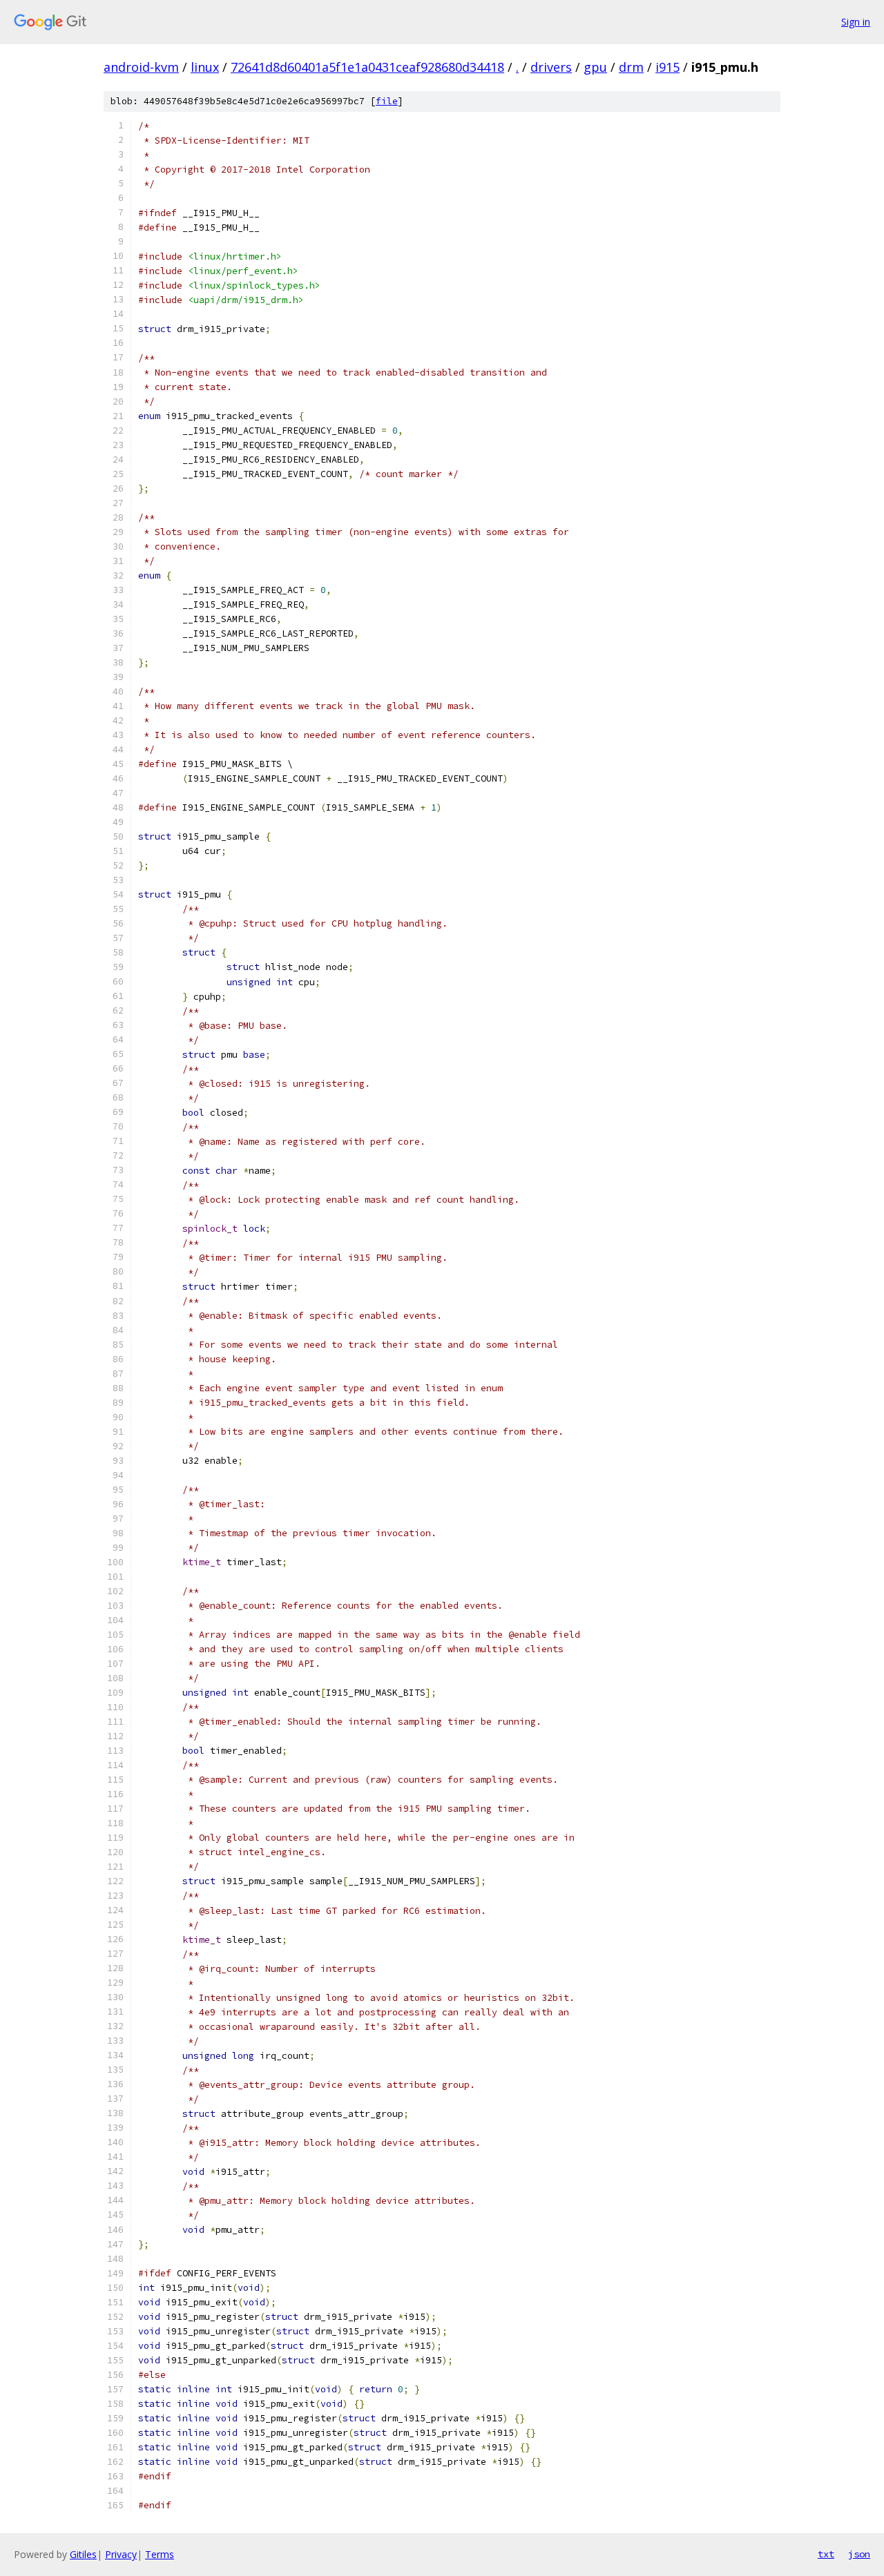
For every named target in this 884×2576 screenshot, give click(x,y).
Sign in (856, 22)
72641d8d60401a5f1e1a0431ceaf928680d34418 (367, 67)
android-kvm (141, 67)
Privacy (121, 2554)
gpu (595, 67)
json (859, 2554)
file (387, 101)
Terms (160, 2554)
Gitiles (83, 2554)
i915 (667, 67)
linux (205, 67)
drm (631, 67)
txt (826, 2554)
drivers (551, 67)
